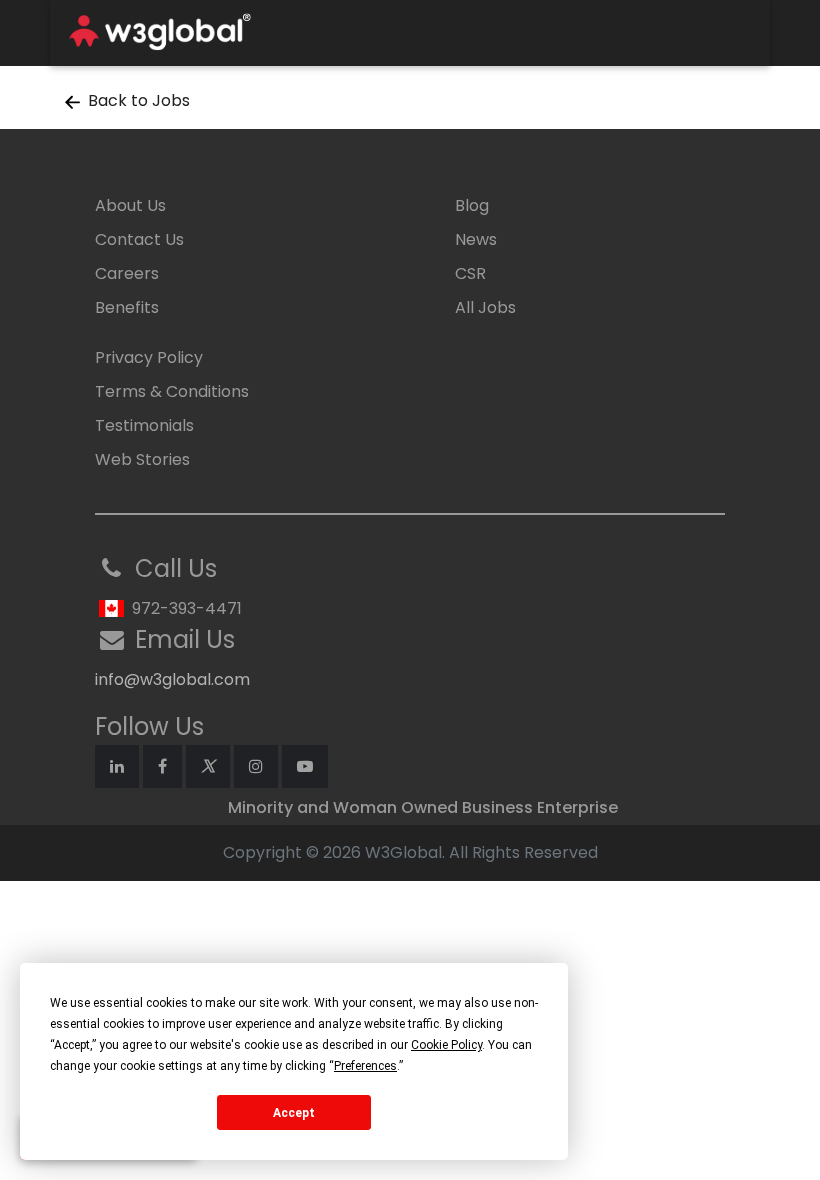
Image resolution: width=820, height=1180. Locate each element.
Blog (472, 205)
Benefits (127, 307)
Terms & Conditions (172, 391)
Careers (127, 273)
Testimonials (144, 425)
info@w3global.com (172, 679)
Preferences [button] (365, 1066)
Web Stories (142, 459)
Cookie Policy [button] (446, 1045)
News (476, 239)
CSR (470, 273)
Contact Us (139, 239)
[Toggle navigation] (727, 33)
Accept (294, 1113)
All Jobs (485, 307)
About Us (130, 205)
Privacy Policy (149, 357)
